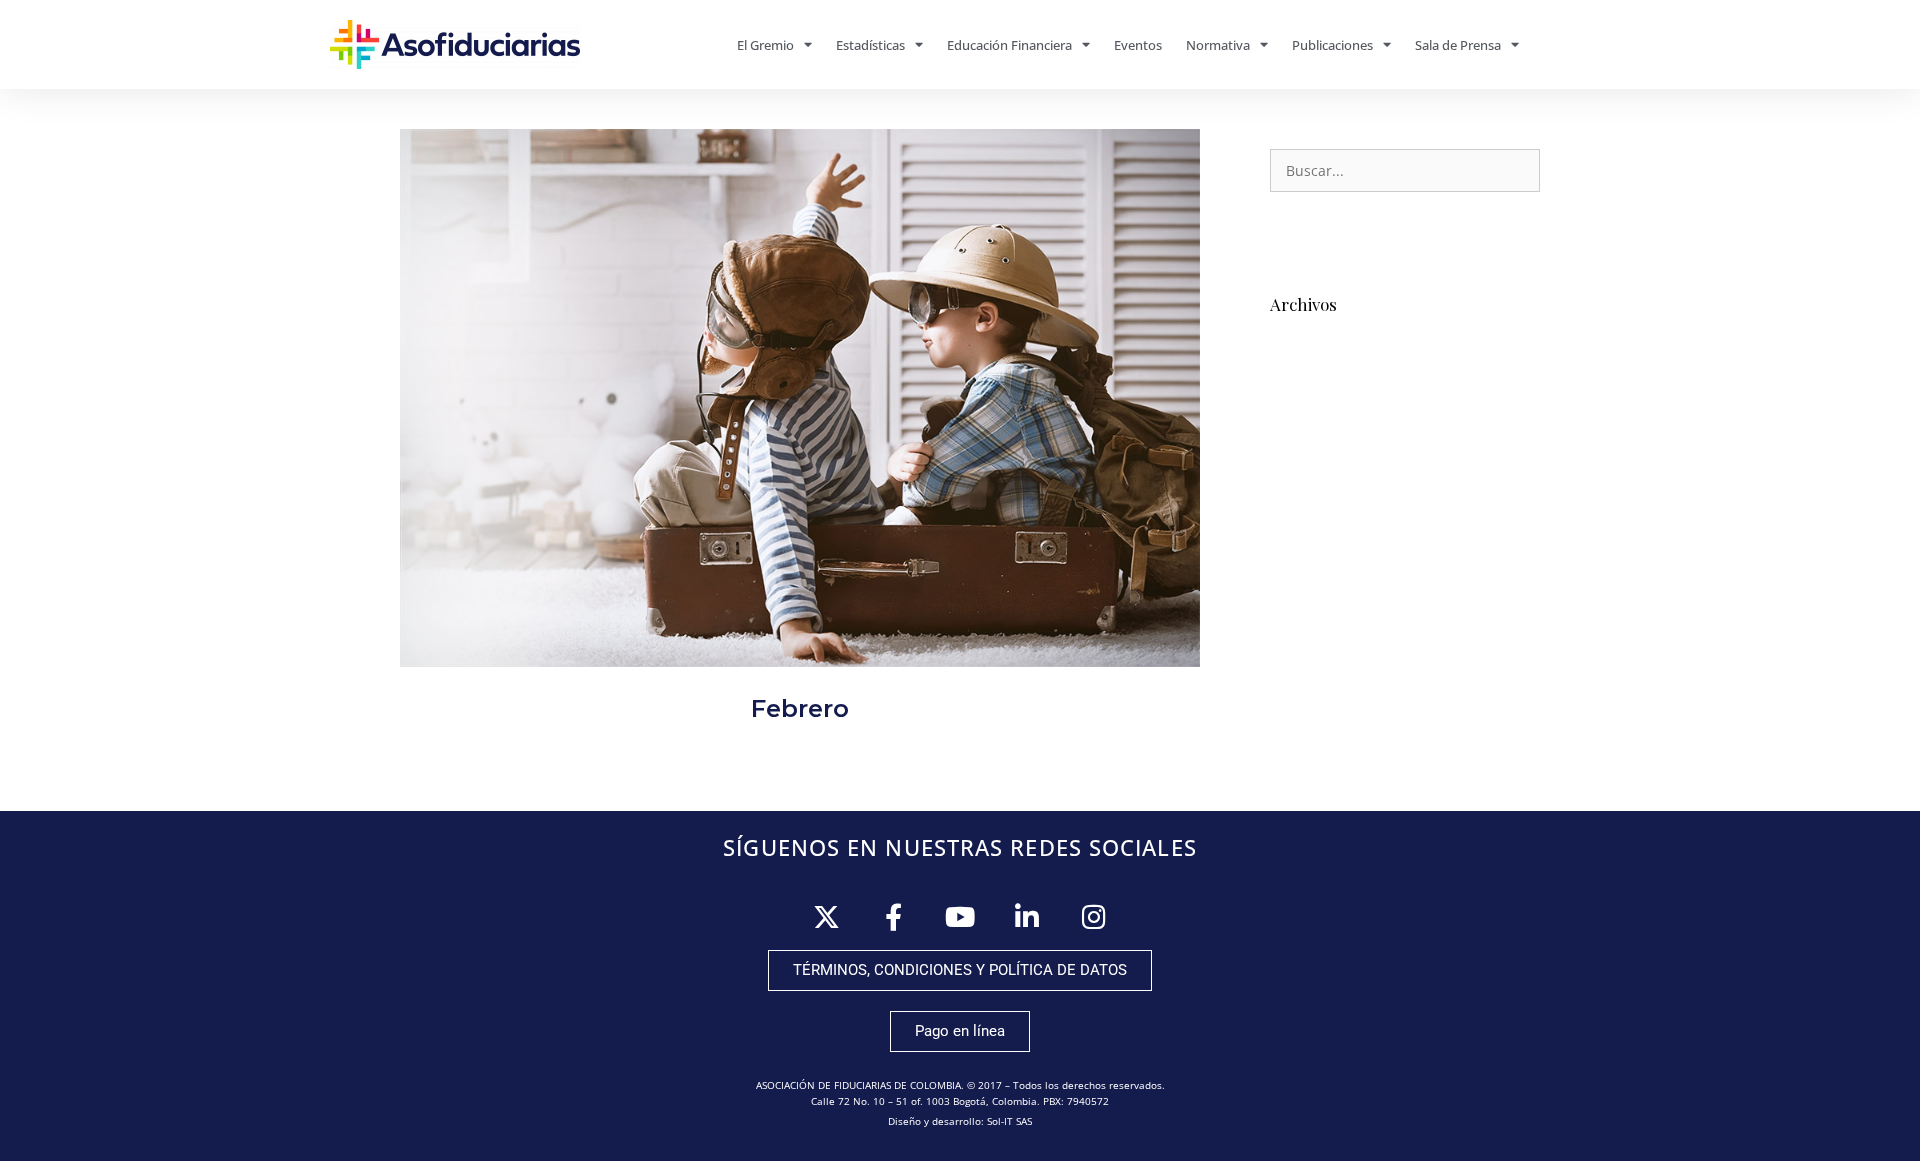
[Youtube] (960, 916)
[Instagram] (1094, 916)
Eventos (1138, 45)
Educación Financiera (1009, 45)
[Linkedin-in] (1027, 916)
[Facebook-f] (893, 916)
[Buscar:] (1405, 171)
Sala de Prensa (1458, 45)
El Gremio (765, 45)
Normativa (1218, 45)
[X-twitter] (826, 916)
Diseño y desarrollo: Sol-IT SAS (960, 1121)
